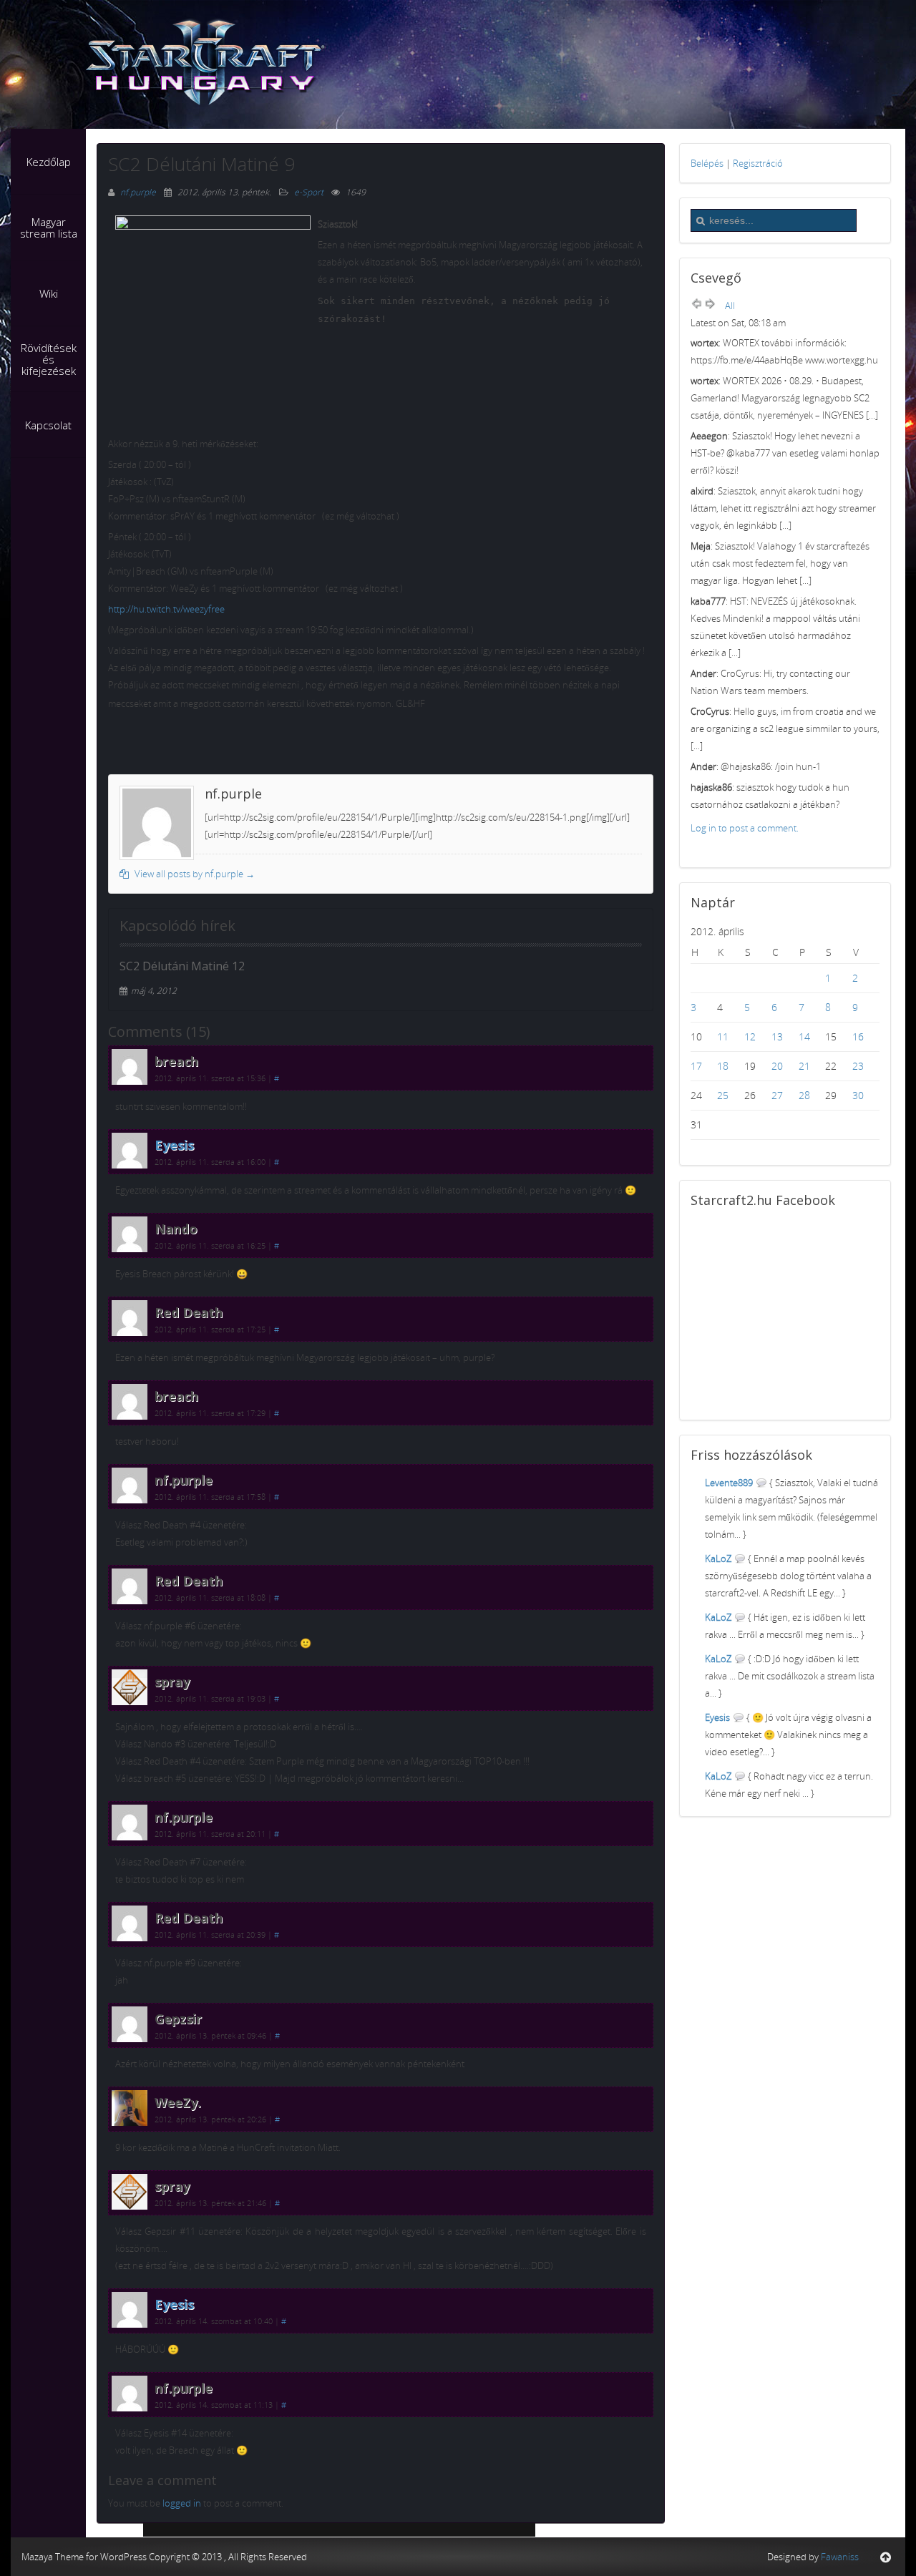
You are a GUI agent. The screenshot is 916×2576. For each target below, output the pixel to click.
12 (750, 1036)
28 (804, 1095)
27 (777, 1095)
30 (858, 1095)
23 (858, 1066)
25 (723, 1095)
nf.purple (139, 192)
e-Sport (309, 192)
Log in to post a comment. (745, 828)
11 (723, 1036)
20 (777, 1066)
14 (804, 1036)
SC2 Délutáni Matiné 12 (182, 966)
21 (804, 1066)
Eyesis (174, 1145)
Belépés (707, 163)
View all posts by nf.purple (194, 874)
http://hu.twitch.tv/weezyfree (166, 609)
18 (723, 1066)
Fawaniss (840, 2557)
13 (777, 1036)
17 (696, 1066)
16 (858, 1036)
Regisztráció (758, 163)
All (730, 306)
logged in (182, 2503)
